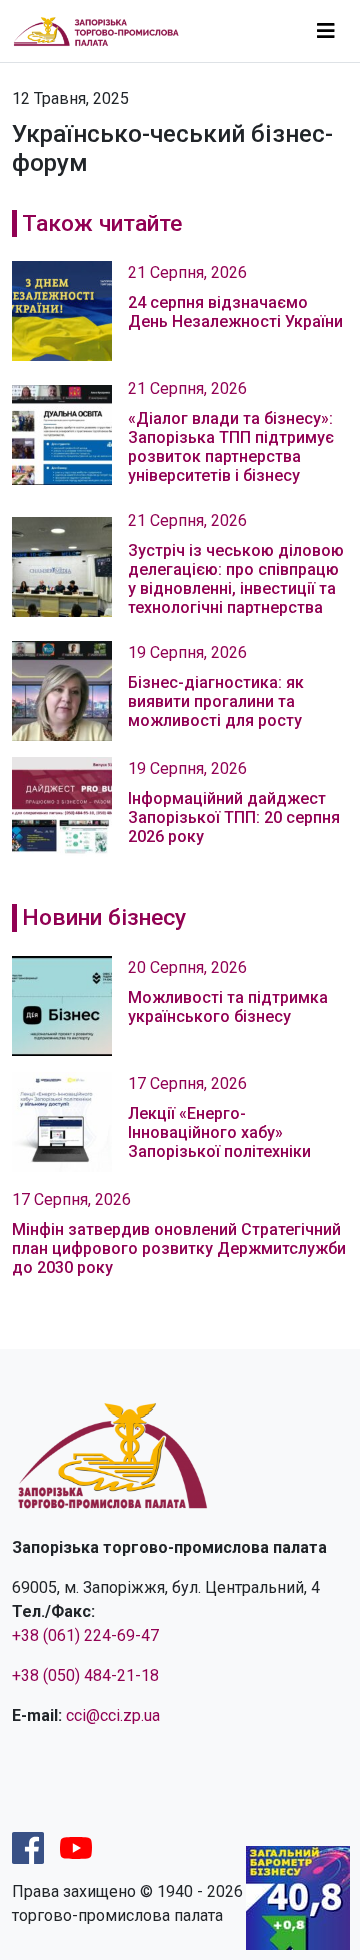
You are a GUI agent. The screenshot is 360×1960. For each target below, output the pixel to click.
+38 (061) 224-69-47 (85, 1635)
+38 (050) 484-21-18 (85, 1675)
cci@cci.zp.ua (113, 1715)
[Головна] (104, 31)
